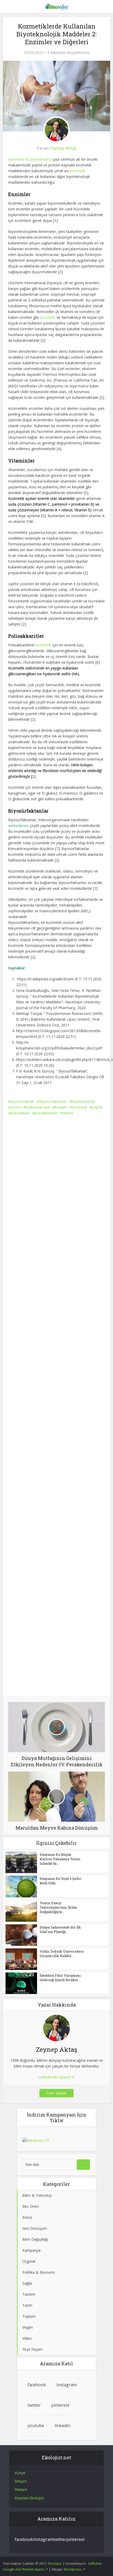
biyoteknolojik (83, 1101)
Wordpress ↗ (75, 2569)
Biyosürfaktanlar (53, 1101)
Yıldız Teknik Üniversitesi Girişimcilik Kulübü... (62, 1954)
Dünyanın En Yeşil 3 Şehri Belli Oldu (60, 1881)
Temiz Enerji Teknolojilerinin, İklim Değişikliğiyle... (58, 1907)
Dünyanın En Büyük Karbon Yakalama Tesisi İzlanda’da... (60, 1859)
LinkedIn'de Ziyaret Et (57, 2077)
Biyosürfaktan (22, 1101)
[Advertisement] (56, 1182)
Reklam (21, 2490)
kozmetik (78, 171)
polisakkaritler (46, 1113)
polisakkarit (20, 1113)
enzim (16, 1107)
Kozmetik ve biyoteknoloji (30, 159)
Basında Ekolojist (29, 2498)
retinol (68, 1113)
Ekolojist (55, 2563)
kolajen (61, 1107)
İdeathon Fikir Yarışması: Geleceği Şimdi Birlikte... (60, 1978)
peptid (97, 1107)
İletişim (21, 2481)
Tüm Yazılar (56, 2093)
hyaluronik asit (38, 1107)
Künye (20, 2473)
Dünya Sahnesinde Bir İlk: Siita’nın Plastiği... (61, 1929)
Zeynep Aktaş (63, 148)
